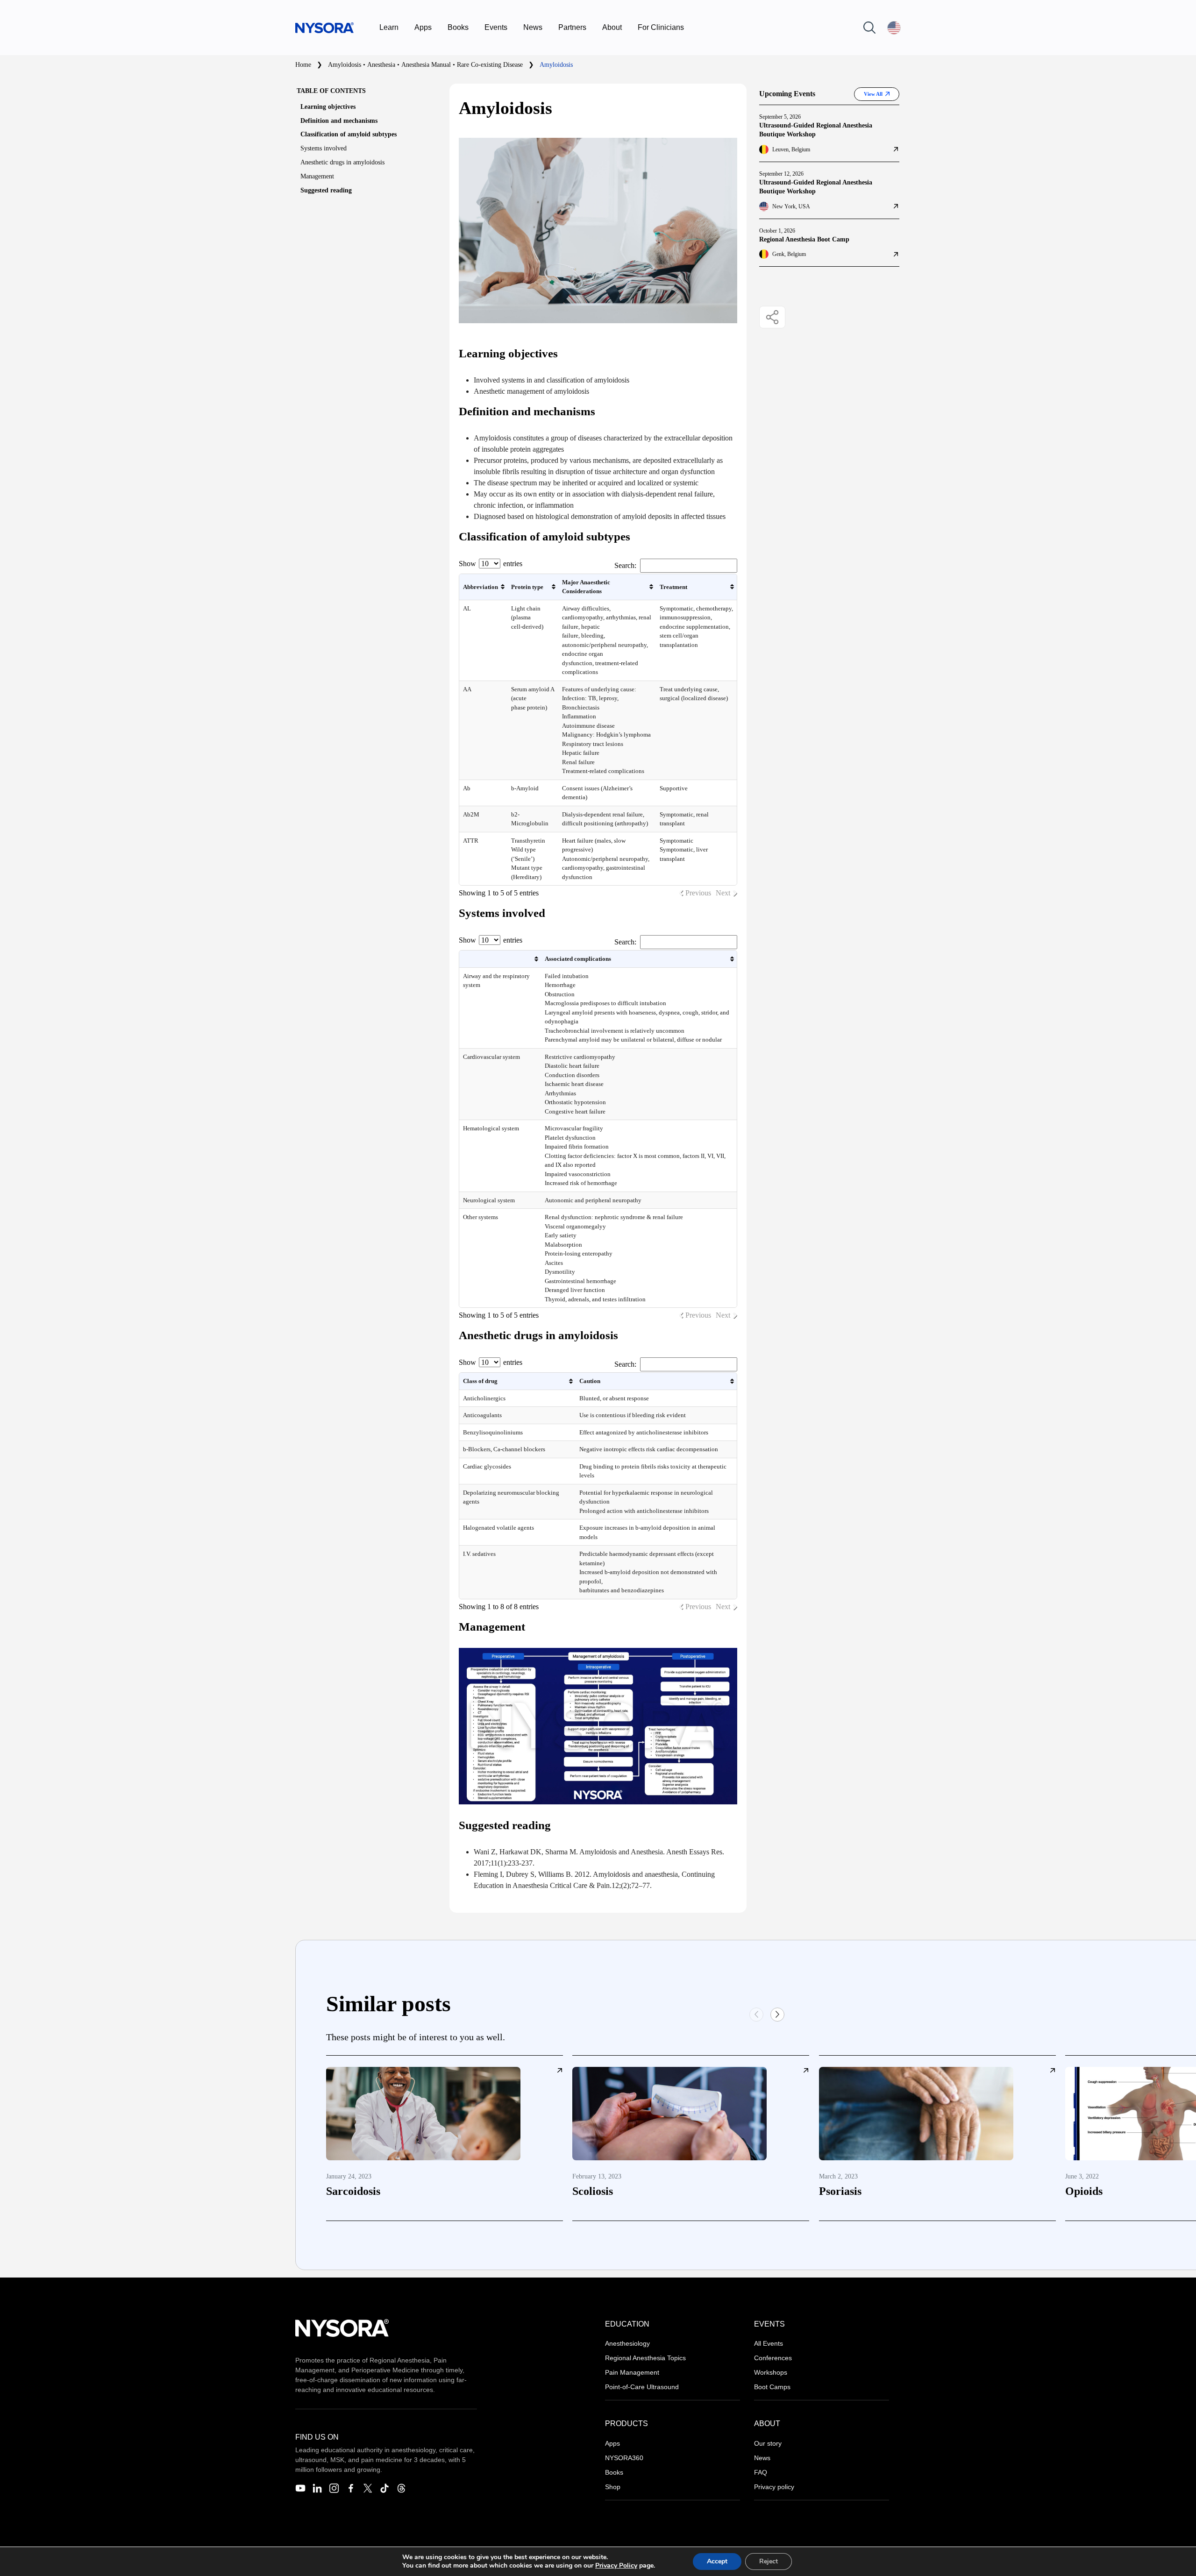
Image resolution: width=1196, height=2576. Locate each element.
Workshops (771, 2372)
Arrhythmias (560, 1093)
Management (317, 176)
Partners (572, 27)
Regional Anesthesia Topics (645, 2358)
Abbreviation (481, 587)
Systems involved (324, 148)
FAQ (761, 2472)
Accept (717, 2561)
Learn (389, 27)
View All (873, 94)
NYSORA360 (624, 2458)
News (533, 27)
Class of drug (480, 1381)
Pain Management (632, 2372)
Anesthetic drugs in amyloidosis (342, 162)
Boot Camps (772, 2387)
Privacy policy (774, 2487)
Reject (769, 2561)
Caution (590, 1381)
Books (458, 27)
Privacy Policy (616, 2565)
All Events (769, 2343)
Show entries (491, 564)
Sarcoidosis (353, 2191)
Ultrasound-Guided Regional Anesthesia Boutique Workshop (816, 130)
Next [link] (723, 893)
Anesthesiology (627, 2343)
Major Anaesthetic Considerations (586, 587)
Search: (625, 565)
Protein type (527, 587)
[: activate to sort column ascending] (500, 959)
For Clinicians (661, 27)
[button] (777, 2015)
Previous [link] (698, 893)
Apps (423, 27)
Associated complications (578, 959)
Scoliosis (593, 2191)
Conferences (773, 2358)
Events (496, 27)
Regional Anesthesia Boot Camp (804, 239)
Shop (613, 2487)
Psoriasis (840, 2191)
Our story (768, 2443)
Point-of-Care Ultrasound (642, 2387)
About (612, 27)
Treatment (673, 587)
